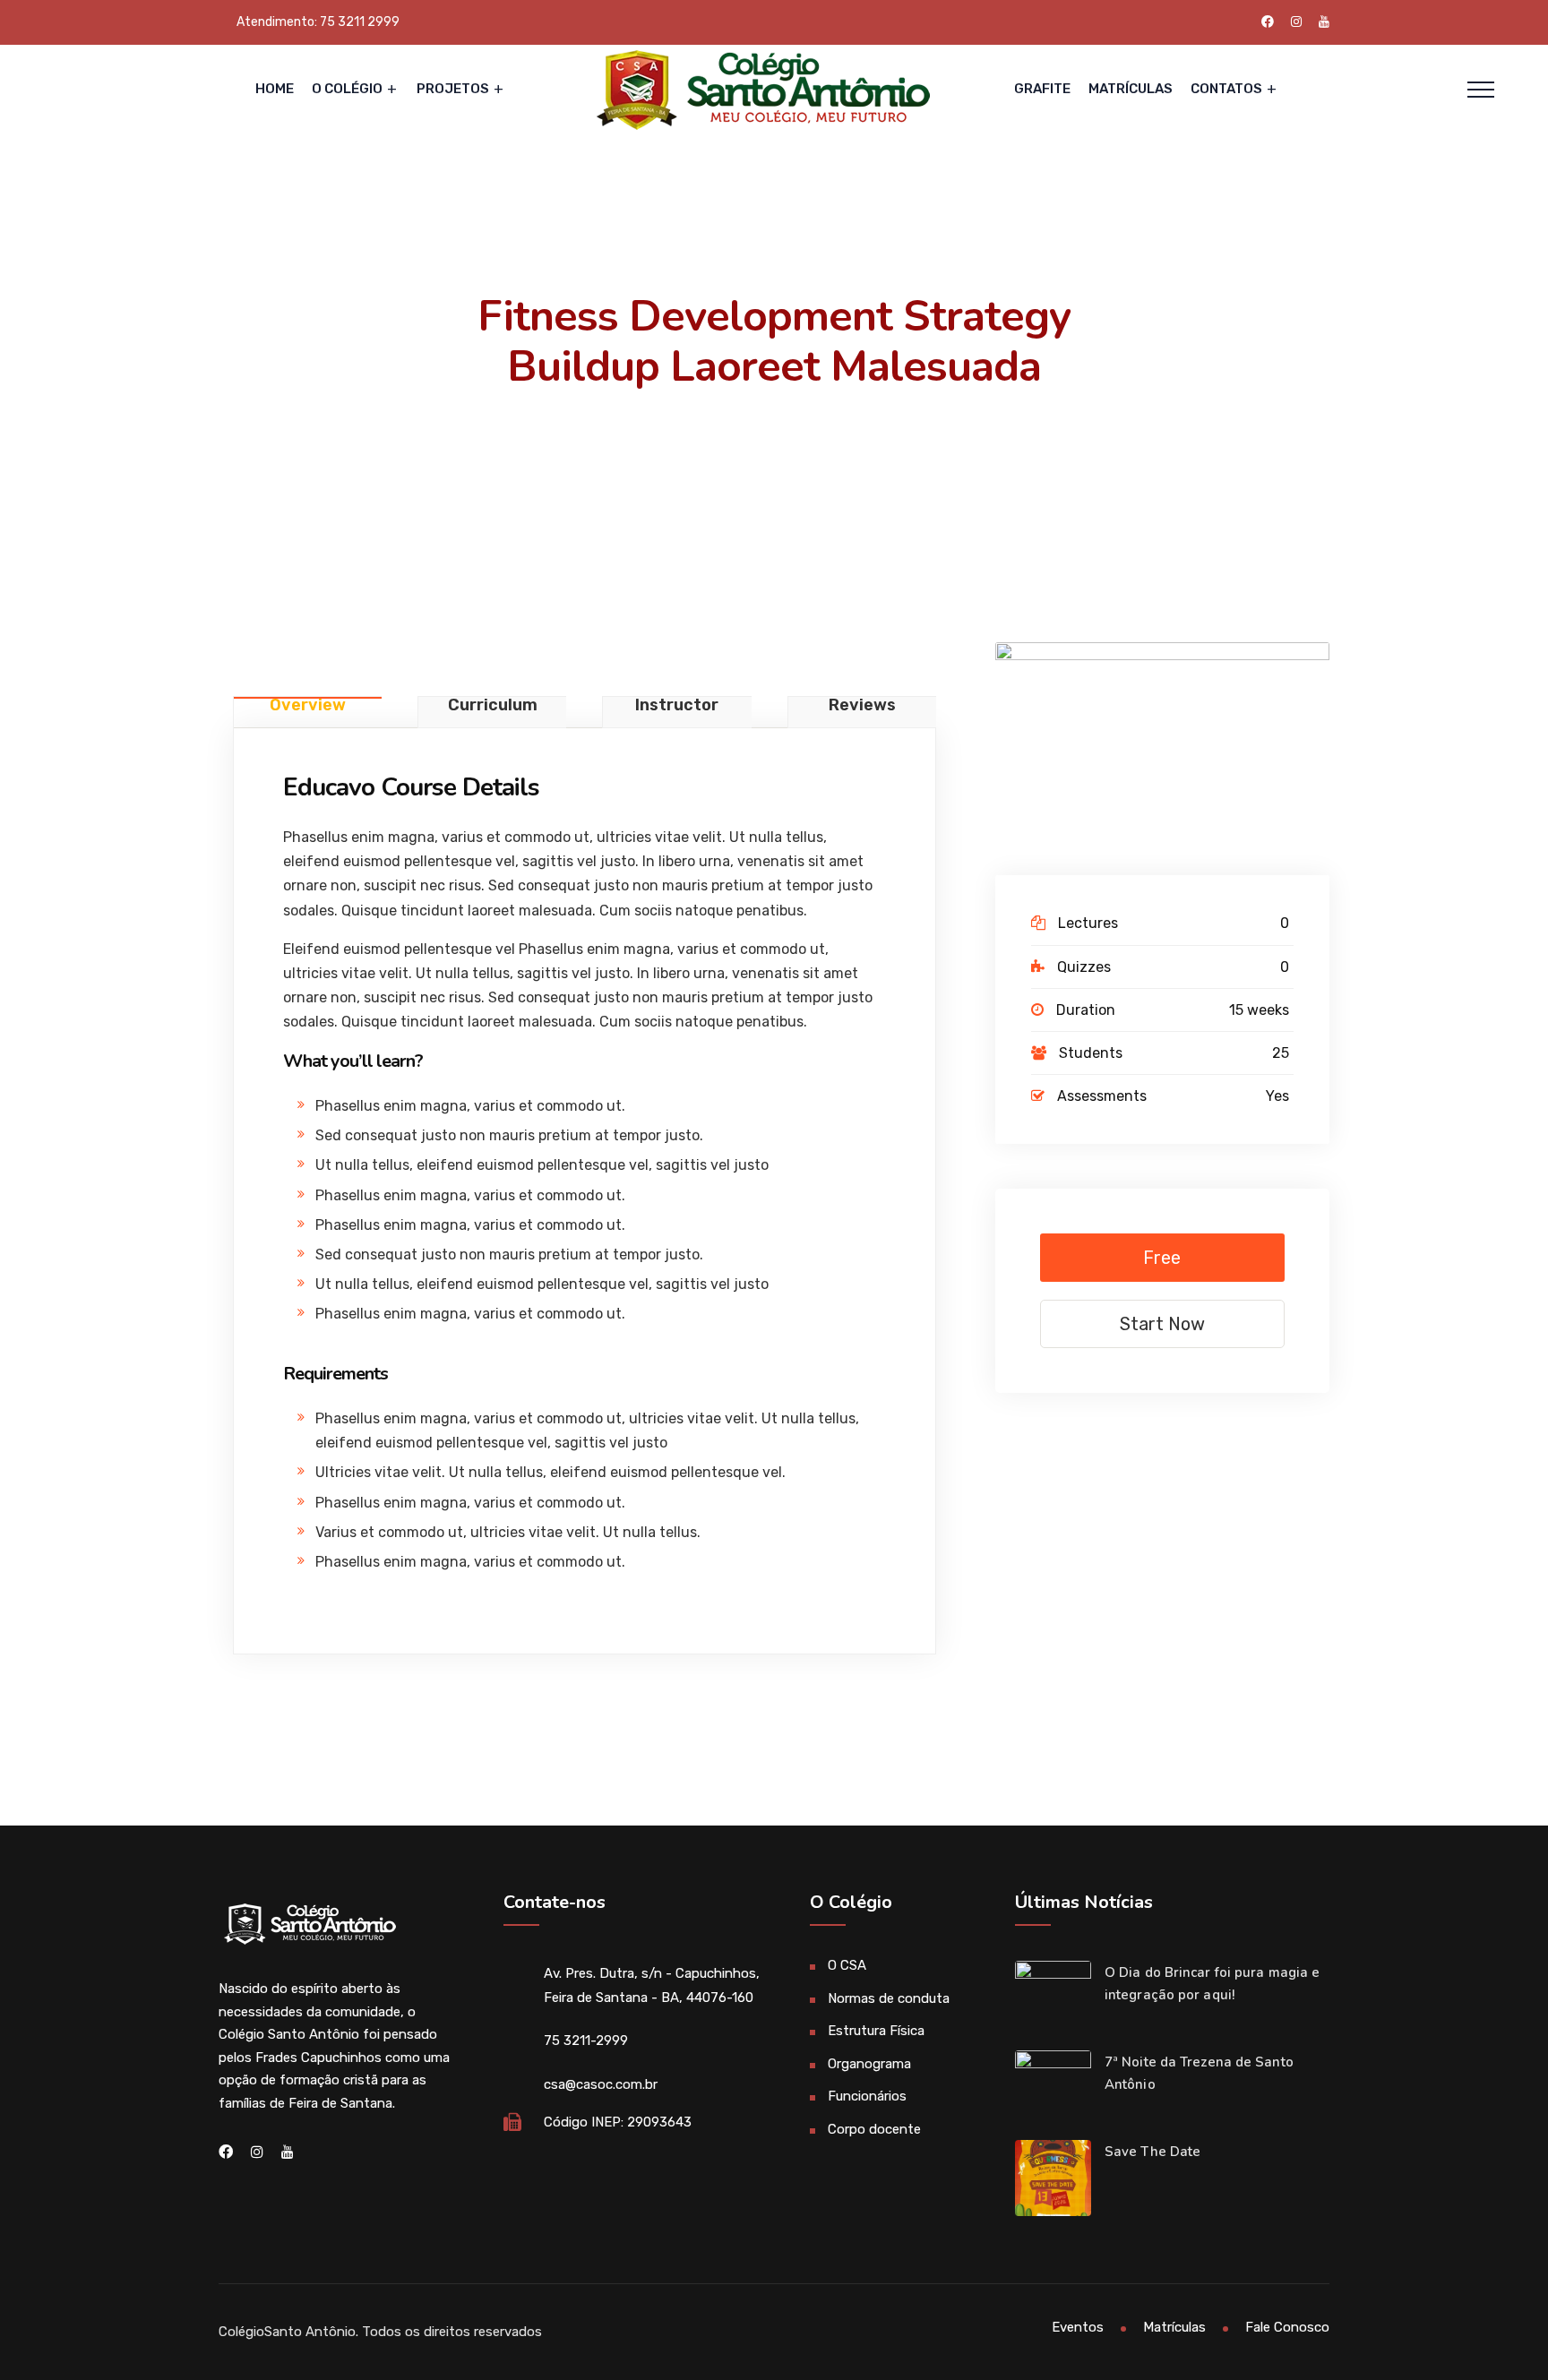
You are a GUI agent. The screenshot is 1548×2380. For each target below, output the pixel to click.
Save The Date (1152, 2152)
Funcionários (867, 2096)
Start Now (1162, 1324)
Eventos (1078, 2327)
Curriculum (493, 706)
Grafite (1042, 89)
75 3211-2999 (586, 2041)
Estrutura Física (876, 2031)
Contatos (1226, 89)
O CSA (847, 1965)
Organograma (869, 2064)
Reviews (862, 706)
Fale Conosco (1287, 2327)
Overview (308, 706)
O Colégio (347, 89)
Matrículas (1131, 89)
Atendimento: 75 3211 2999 (318, 22)
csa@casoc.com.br (601, 2084)
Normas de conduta (889, 1998)
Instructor (677, 706)
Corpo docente (874, 2129)
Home (275, 89)
